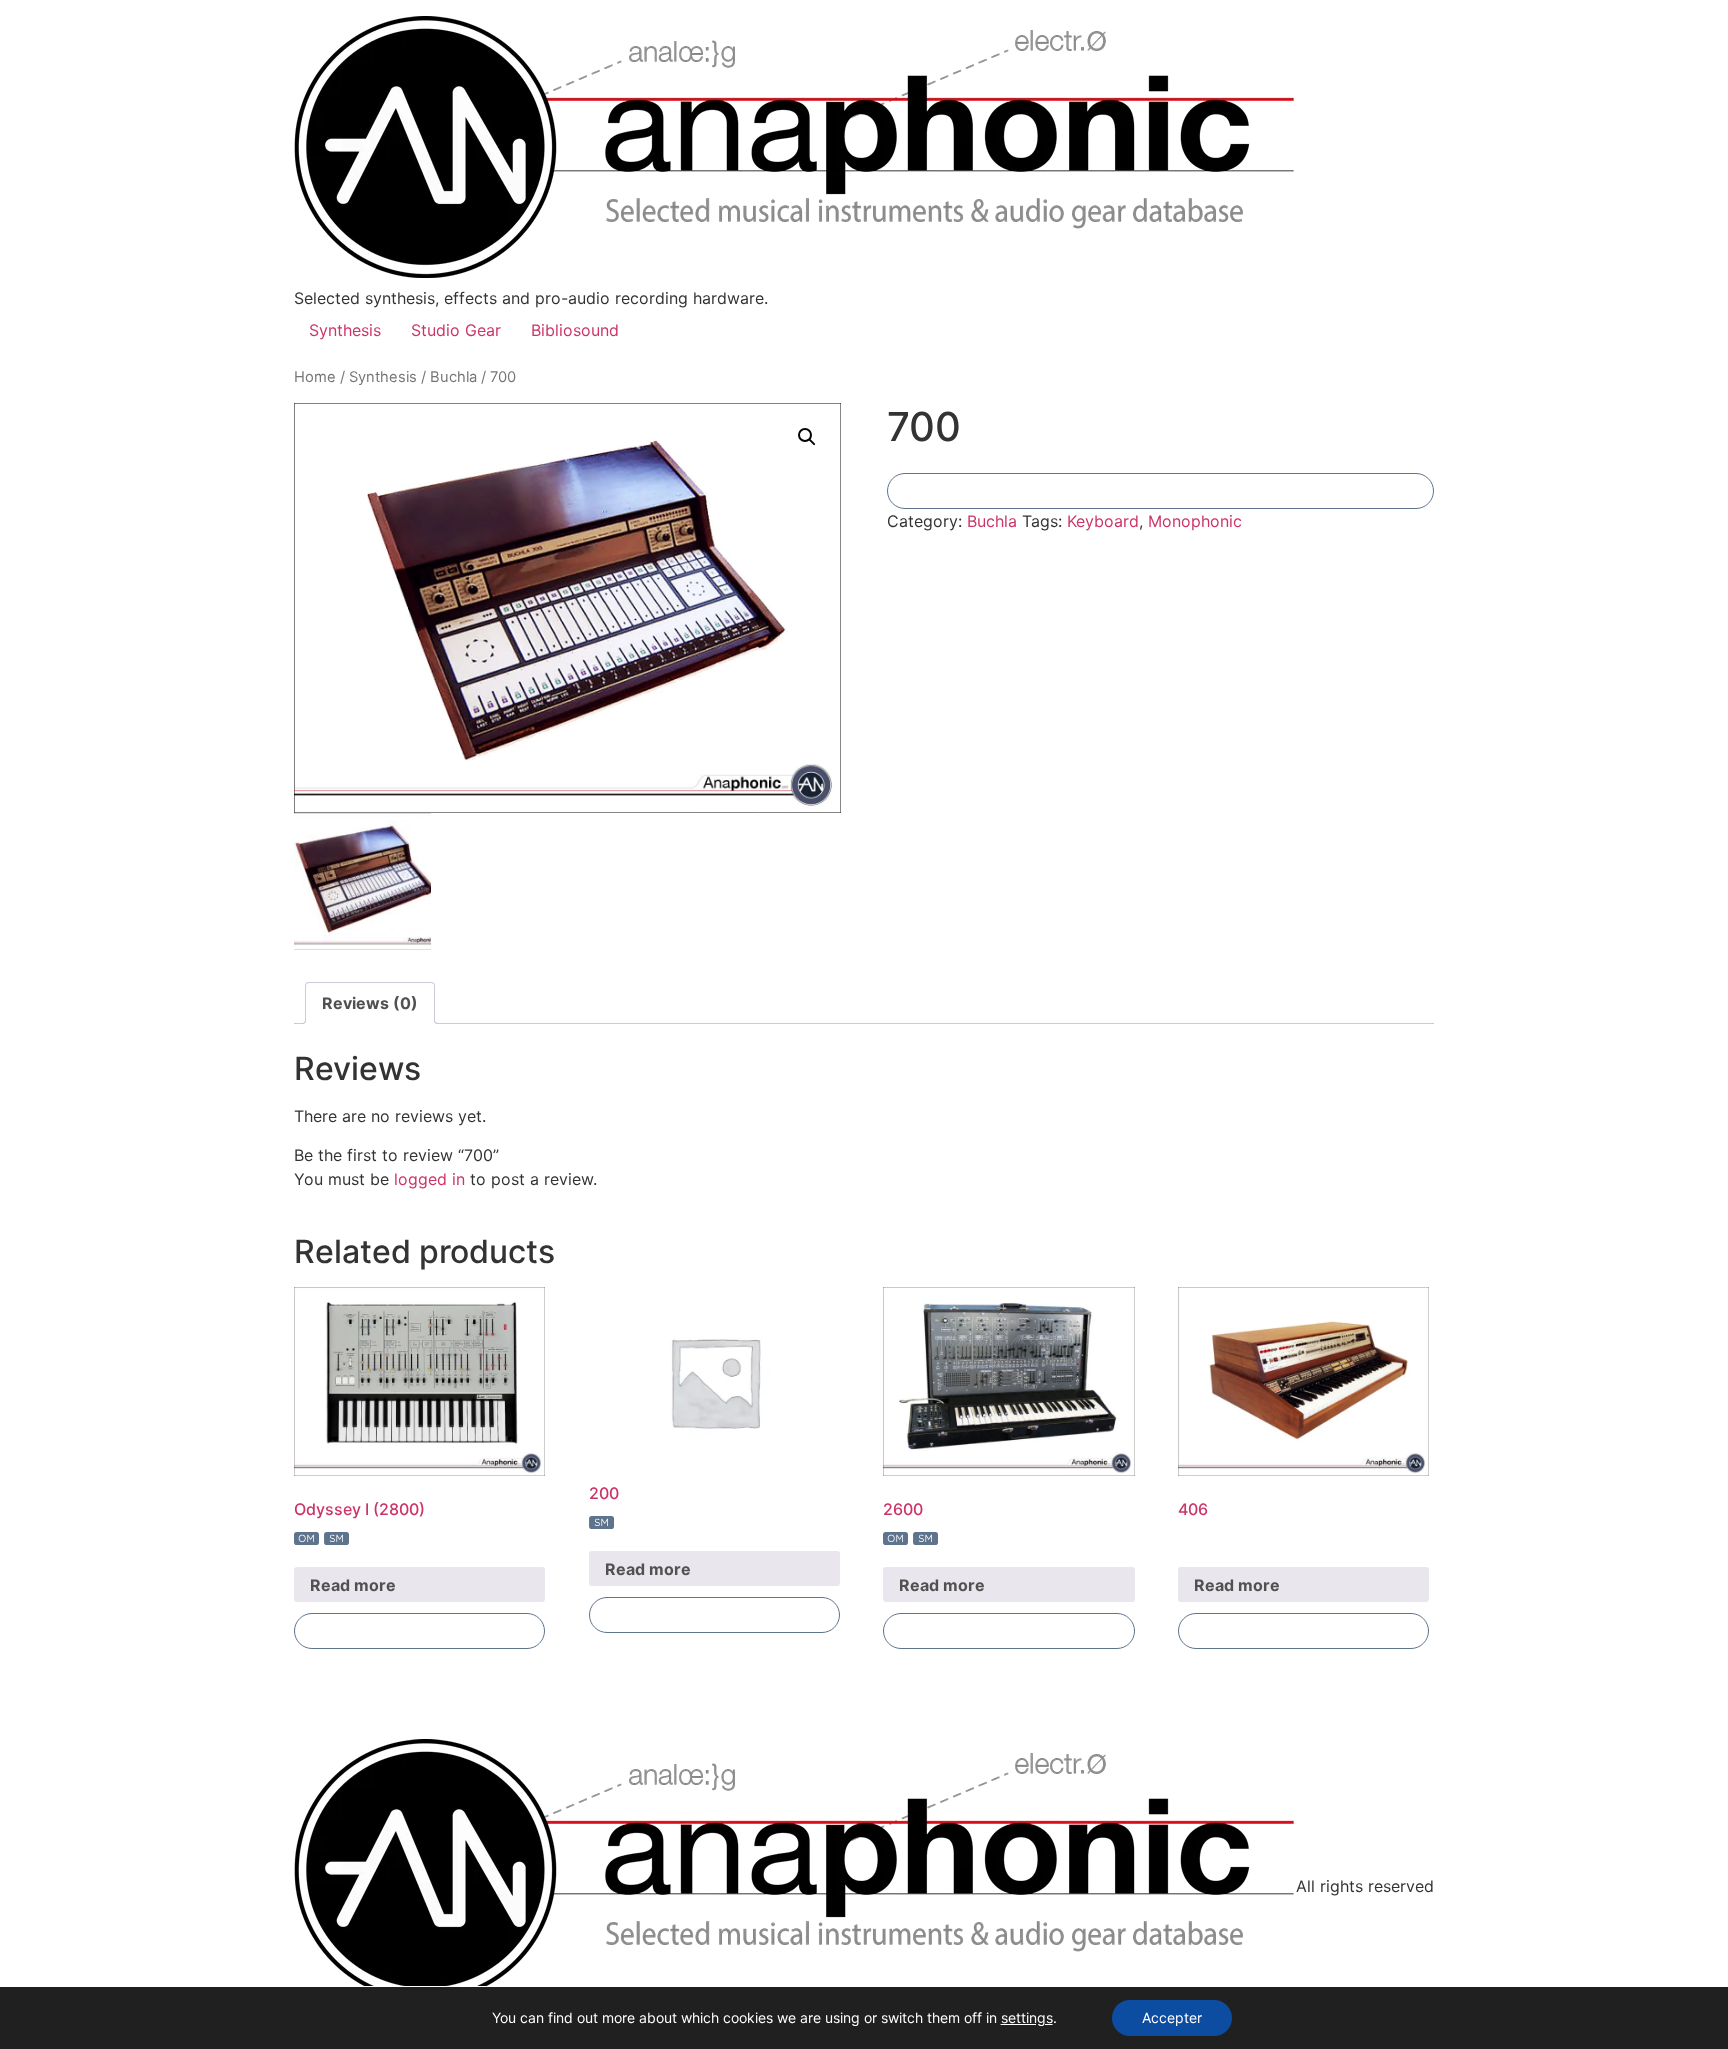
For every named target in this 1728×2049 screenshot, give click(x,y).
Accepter (1172, 2017)
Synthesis (345, 330)
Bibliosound (575, 330)
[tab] (370, 1003)
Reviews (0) (370, 1003)
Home (315, 377)
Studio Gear (456, 330)
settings (1027, 2017)
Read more (353, 1585)
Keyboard (1103, 521)
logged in (429, 1179)
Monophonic (1195, 521)
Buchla (453, 377)
